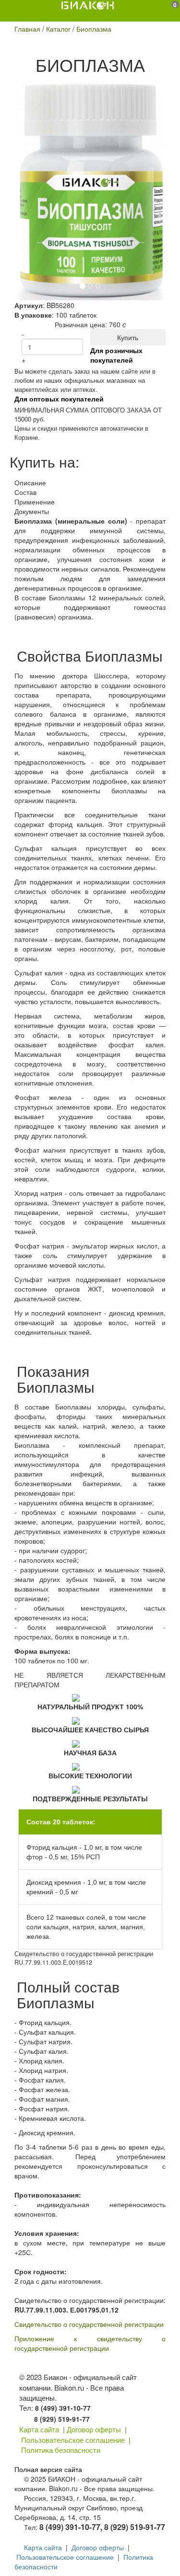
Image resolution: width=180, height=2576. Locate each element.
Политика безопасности (61, 2450)
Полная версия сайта (48, 2469)
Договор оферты (94, 2429)
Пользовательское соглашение (73, 2440)
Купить (128, 337)
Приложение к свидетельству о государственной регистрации (90, 2343)
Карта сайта (39, 2429)
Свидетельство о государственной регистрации (89, 2324)
